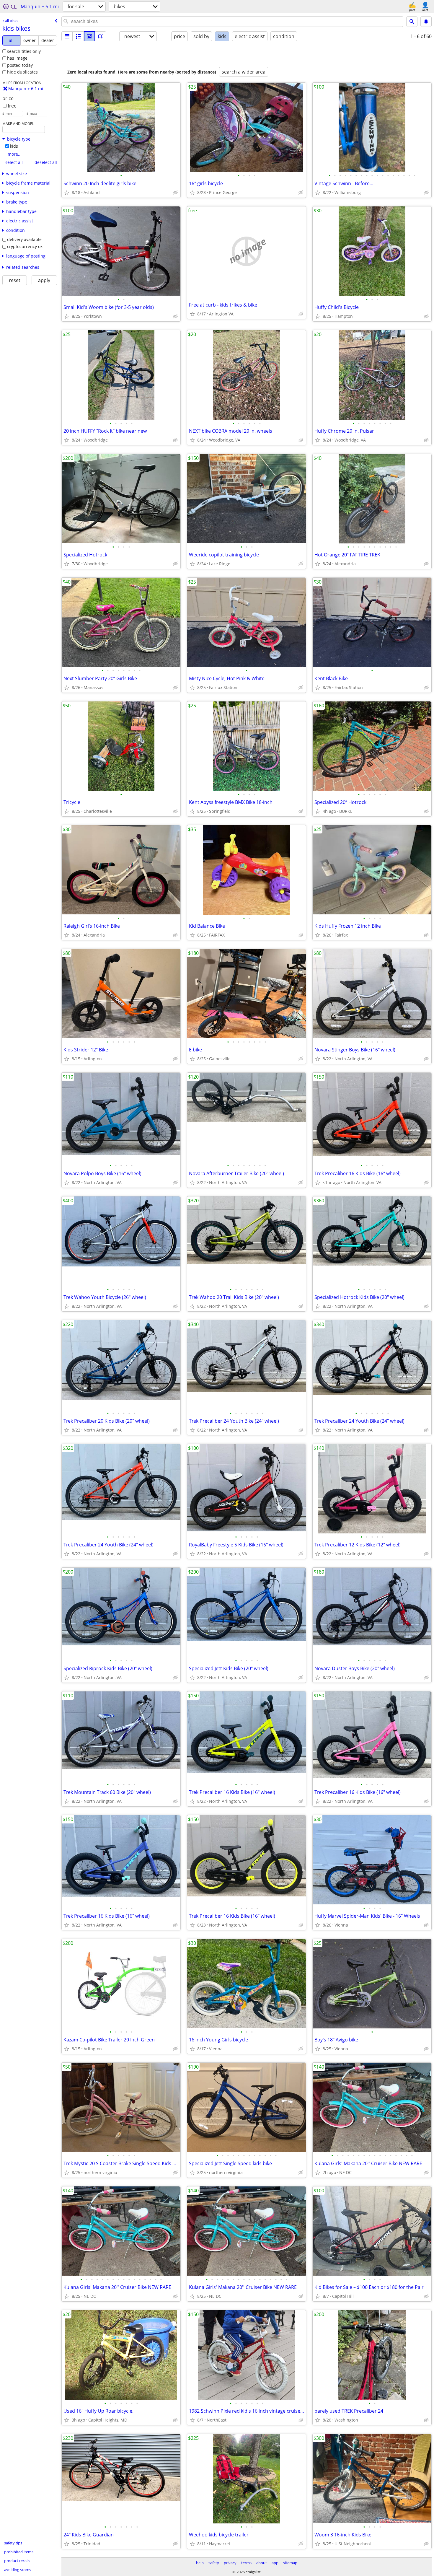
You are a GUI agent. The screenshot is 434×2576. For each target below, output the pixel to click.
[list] (67, 36)
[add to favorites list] (67, 193)
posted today (20, 65)
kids (14, 146)
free (12, 106)
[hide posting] (175, 193)
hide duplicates (22, 72)
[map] (101, 36)
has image (17, 58)
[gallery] (89, 36)
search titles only (24, 51)
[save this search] (426, 22)
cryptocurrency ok (25, 246)
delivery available (24, 239)
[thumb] (78, 36)
